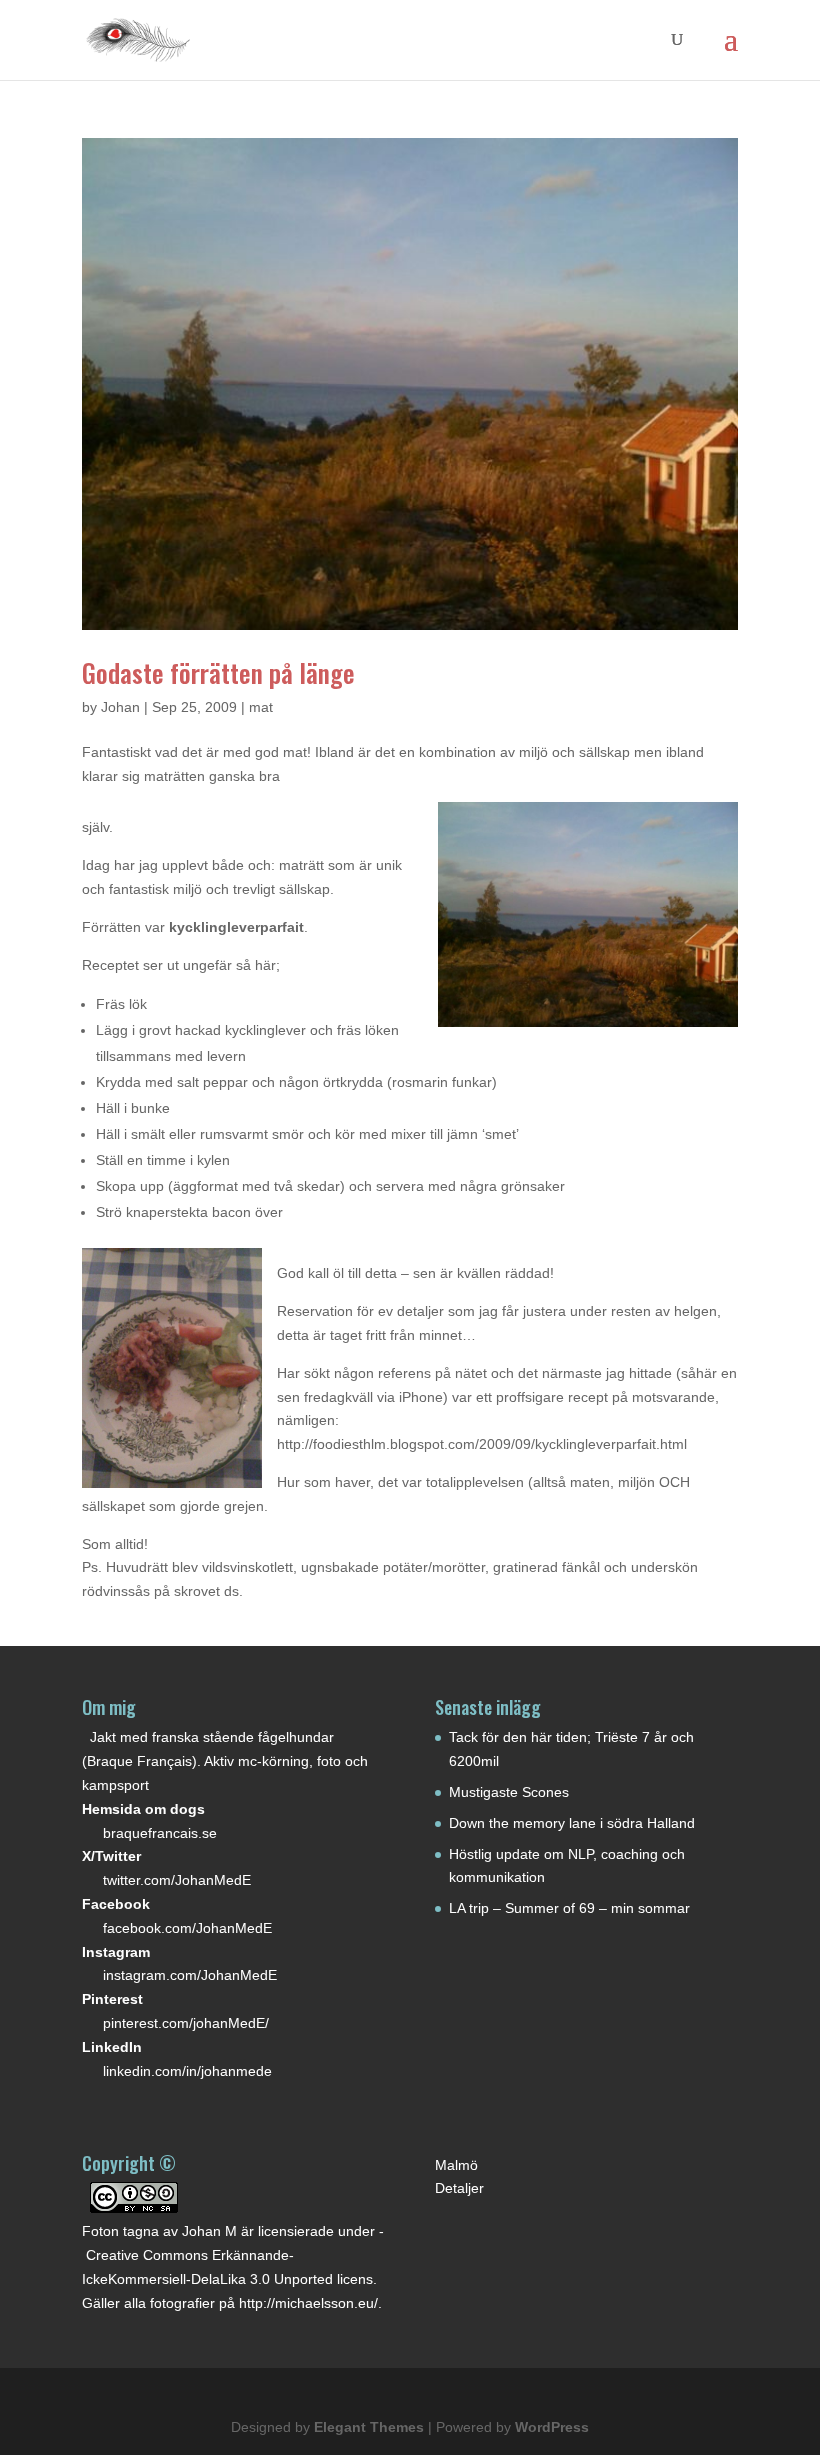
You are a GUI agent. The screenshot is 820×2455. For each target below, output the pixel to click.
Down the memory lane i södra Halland (572, 1823)
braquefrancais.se (160, 1833)
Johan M (209, 2231)
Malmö (456, 2165)
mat (261, 707)
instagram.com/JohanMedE (190, 1975)
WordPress (552, 2427)
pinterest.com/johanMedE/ (186, 2023)
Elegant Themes (369, 2427)
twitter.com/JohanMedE (177, 1880)
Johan (120, 707)
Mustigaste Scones (509, 1792)
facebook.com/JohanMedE (187, 1928)
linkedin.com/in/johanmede (187, 2071)
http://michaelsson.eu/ (308, 2303)
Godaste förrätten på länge (218, 672)
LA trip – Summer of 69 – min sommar (569, 1908)
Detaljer (459, 2188)
